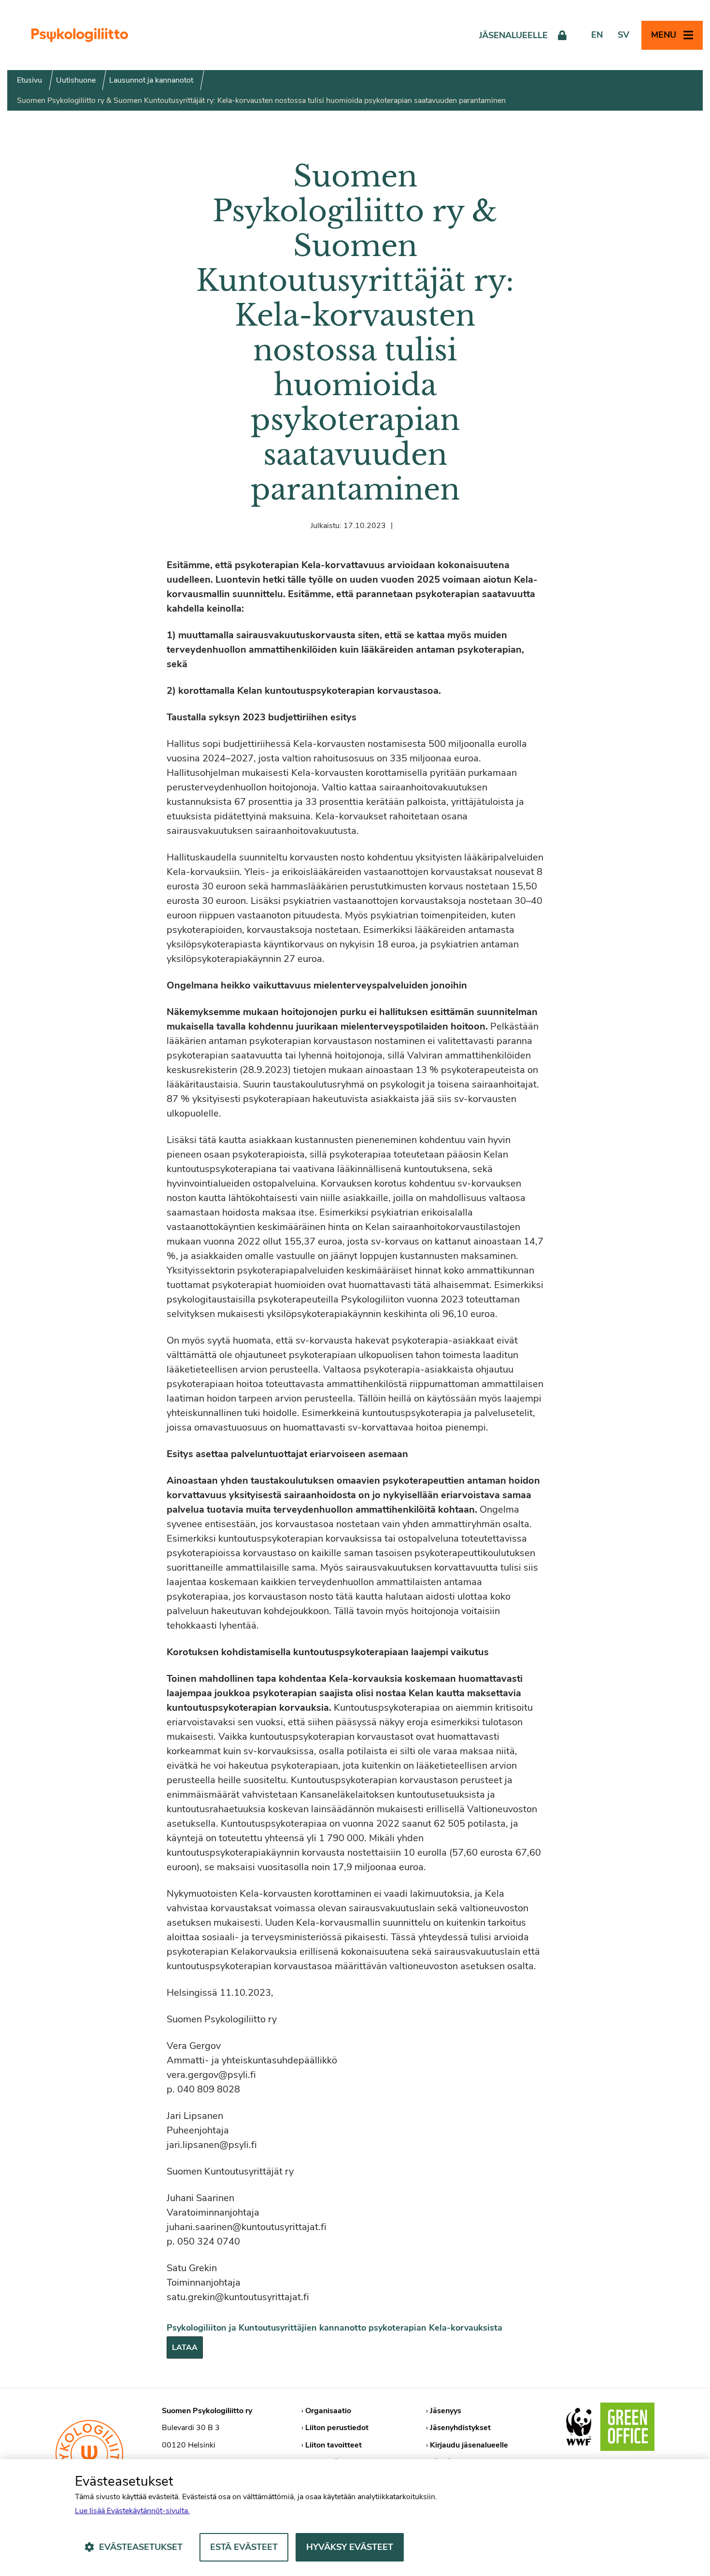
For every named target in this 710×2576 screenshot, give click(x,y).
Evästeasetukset (141, 2547)
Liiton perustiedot (337, 2428)
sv (624, 35)
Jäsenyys (446, 2411)
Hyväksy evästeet (350, 2547)
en (597, 35)
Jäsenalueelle (513, 35)
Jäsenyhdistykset (460, 2428)
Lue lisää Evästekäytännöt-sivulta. (132, 2511)
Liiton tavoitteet (334, 2445)
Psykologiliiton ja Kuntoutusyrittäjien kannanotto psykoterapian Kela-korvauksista (334, 2328)
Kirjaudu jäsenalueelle (469, 2445)
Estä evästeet (244, 2547)
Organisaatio (328, 2411)
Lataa (185, 2347)
